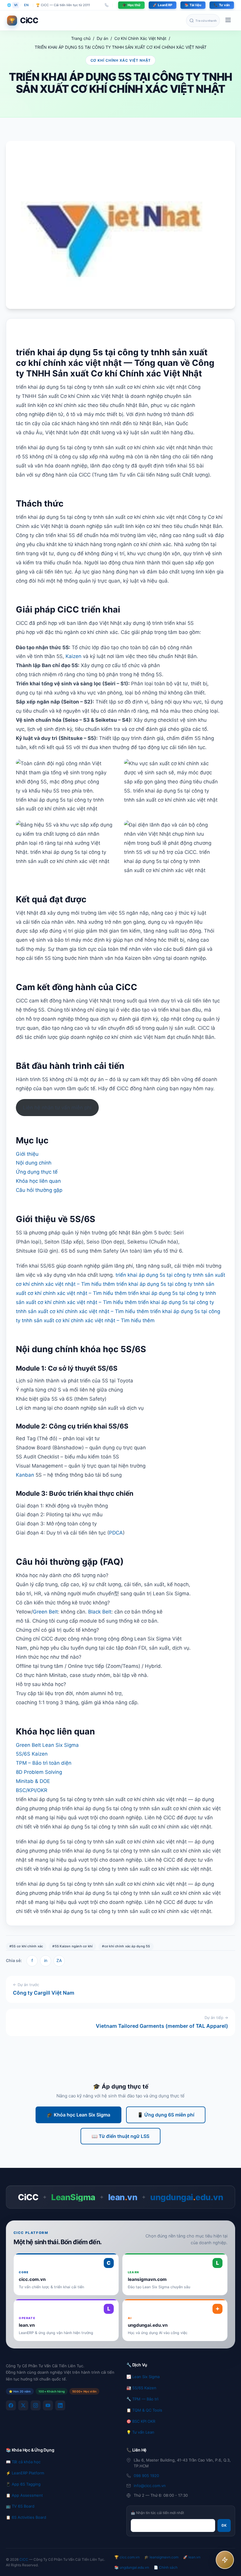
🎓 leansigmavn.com (161, 2557)
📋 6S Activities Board (26, 2517)
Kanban (25, 1475)
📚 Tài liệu (193, 5)
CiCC (24, 2559)
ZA (59, 1960)
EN (26, 5)
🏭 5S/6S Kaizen (141, 2388)
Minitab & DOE (33, 1781)
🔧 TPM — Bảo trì (142, 2399)
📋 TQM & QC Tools (144, 2410)
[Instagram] (36, 2405)
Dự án (102, 38)
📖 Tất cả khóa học (23, 2462)
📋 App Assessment (24, 2495)
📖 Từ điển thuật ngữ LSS (120, 2136)
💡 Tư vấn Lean (140, 2432)
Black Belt (100, 1612)
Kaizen (73, 656)
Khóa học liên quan (38, 1181)
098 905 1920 (146, 2476)
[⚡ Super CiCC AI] (225, 2560)
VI (16, 5)
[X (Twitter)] (23, 2405)
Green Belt (45, 1612)
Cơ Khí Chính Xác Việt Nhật (140, 38)
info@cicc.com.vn (150, 2486)
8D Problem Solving (39, 1772)
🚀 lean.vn (192, 2557)
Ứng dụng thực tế (37, 1172)
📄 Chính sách (166, 2567)
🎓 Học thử (131, 5)
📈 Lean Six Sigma (143, 2377)
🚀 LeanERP (163, 5)
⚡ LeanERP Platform (25, 2473)
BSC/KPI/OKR (32, 1790)
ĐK (224, 2525)
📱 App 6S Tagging (23, 2484)
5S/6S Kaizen (32, 1754)
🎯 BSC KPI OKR (141, 2421)
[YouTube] (48, 2405)
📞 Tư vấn (222, 5)
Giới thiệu (27, 1154)
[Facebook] (11, 2405)
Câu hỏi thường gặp (39, 1190)
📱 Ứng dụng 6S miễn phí (166, 2115)
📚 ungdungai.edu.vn (132, 2567)
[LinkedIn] (60, 2405)
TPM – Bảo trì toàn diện (44, 1763)
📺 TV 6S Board (20, 2506)
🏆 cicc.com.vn (127, 2557)
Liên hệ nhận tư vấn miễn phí (57, 1108)
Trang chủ (81, 38)
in (46, 1960)
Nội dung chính (34, 1163)
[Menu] (228, 21)
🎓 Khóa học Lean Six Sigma (78, 2115)
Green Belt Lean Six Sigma (47, 1745)
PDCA (116, 1533)
